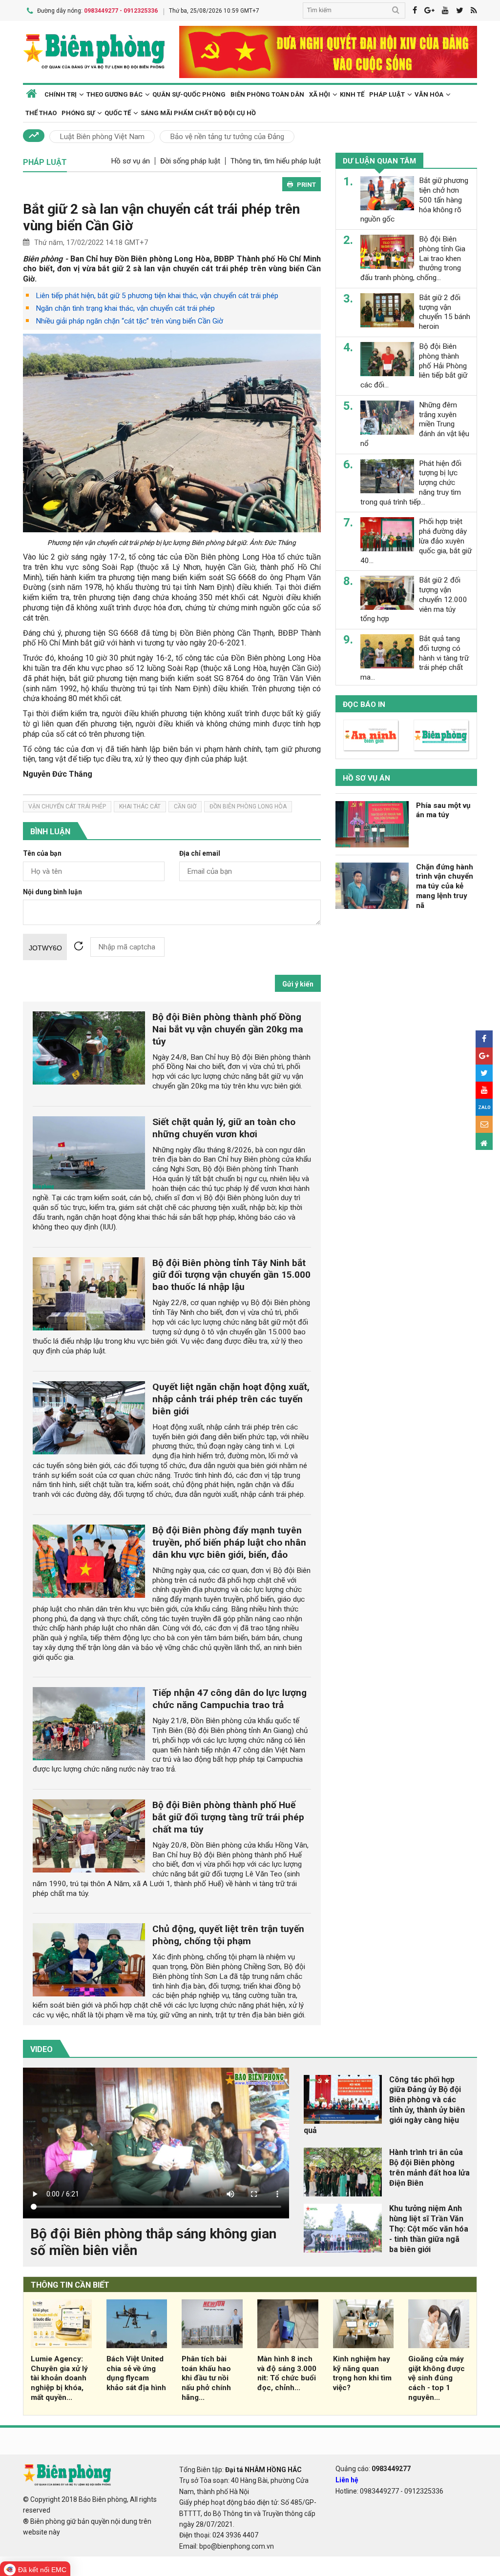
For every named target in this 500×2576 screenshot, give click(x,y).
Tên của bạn (42, 854)
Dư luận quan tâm (379, 161)
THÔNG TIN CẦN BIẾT (70, 2285)
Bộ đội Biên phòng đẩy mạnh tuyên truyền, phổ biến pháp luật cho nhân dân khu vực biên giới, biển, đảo (229, 1542)
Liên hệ (347, 2480)
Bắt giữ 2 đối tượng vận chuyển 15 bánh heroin (445, 312)
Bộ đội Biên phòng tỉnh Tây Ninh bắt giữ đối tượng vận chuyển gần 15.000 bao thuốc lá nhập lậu (231, 1275)
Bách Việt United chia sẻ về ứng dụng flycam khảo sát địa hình (136, 2373)
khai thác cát (140, 806)
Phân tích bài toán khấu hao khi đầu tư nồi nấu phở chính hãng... (206, 2378)
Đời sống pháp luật (190, 161)
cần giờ (185, 806)
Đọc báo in (364, 704)
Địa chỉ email (200, 854)
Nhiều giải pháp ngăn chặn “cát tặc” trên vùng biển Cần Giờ (129, 321)
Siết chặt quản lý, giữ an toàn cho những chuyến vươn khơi (224, 1128)
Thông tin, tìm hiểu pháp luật (276, 161)
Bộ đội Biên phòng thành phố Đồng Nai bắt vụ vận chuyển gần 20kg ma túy (228, 1029)
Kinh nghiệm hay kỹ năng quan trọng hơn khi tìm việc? (362, 2373)
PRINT (306, 185)
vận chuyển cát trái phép (67, 806)
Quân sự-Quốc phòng (189, 94)
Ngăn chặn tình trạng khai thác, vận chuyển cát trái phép (125, 308)
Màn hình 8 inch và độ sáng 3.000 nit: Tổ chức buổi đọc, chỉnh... (287, 2373)
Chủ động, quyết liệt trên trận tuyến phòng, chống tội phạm (228, 1935)
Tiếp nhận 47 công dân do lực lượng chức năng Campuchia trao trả (229, 1699)
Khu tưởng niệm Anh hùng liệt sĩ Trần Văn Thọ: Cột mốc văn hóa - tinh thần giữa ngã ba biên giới (429, 2229)
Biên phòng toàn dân (267, 94)
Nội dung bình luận (52, 892)
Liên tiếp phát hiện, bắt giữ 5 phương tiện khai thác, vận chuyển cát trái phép (157, 296)
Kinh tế (352, 94)
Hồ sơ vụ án (130, 161)
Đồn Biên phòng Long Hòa (248, 806)
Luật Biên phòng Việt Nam (102, 137)
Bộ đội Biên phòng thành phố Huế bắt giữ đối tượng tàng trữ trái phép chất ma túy (228, 1817)
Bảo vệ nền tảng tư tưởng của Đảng (227, 137)
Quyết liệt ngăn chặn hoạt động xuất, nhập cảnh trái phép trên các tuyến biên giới (231, 1399)
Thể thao (41, 113)
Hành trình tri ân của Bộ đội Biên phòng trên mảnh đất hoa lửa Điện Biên (429, 2167)
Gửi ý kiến (298, 984)
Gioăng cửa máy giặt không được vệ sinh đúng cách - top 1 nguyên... (437, 2378)
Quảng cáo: (373, 2469)
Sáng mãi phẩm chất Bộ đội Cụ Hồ (198, 113)
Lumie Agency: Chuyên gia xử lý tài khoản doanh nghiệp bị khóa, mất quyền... (59, 2378)
